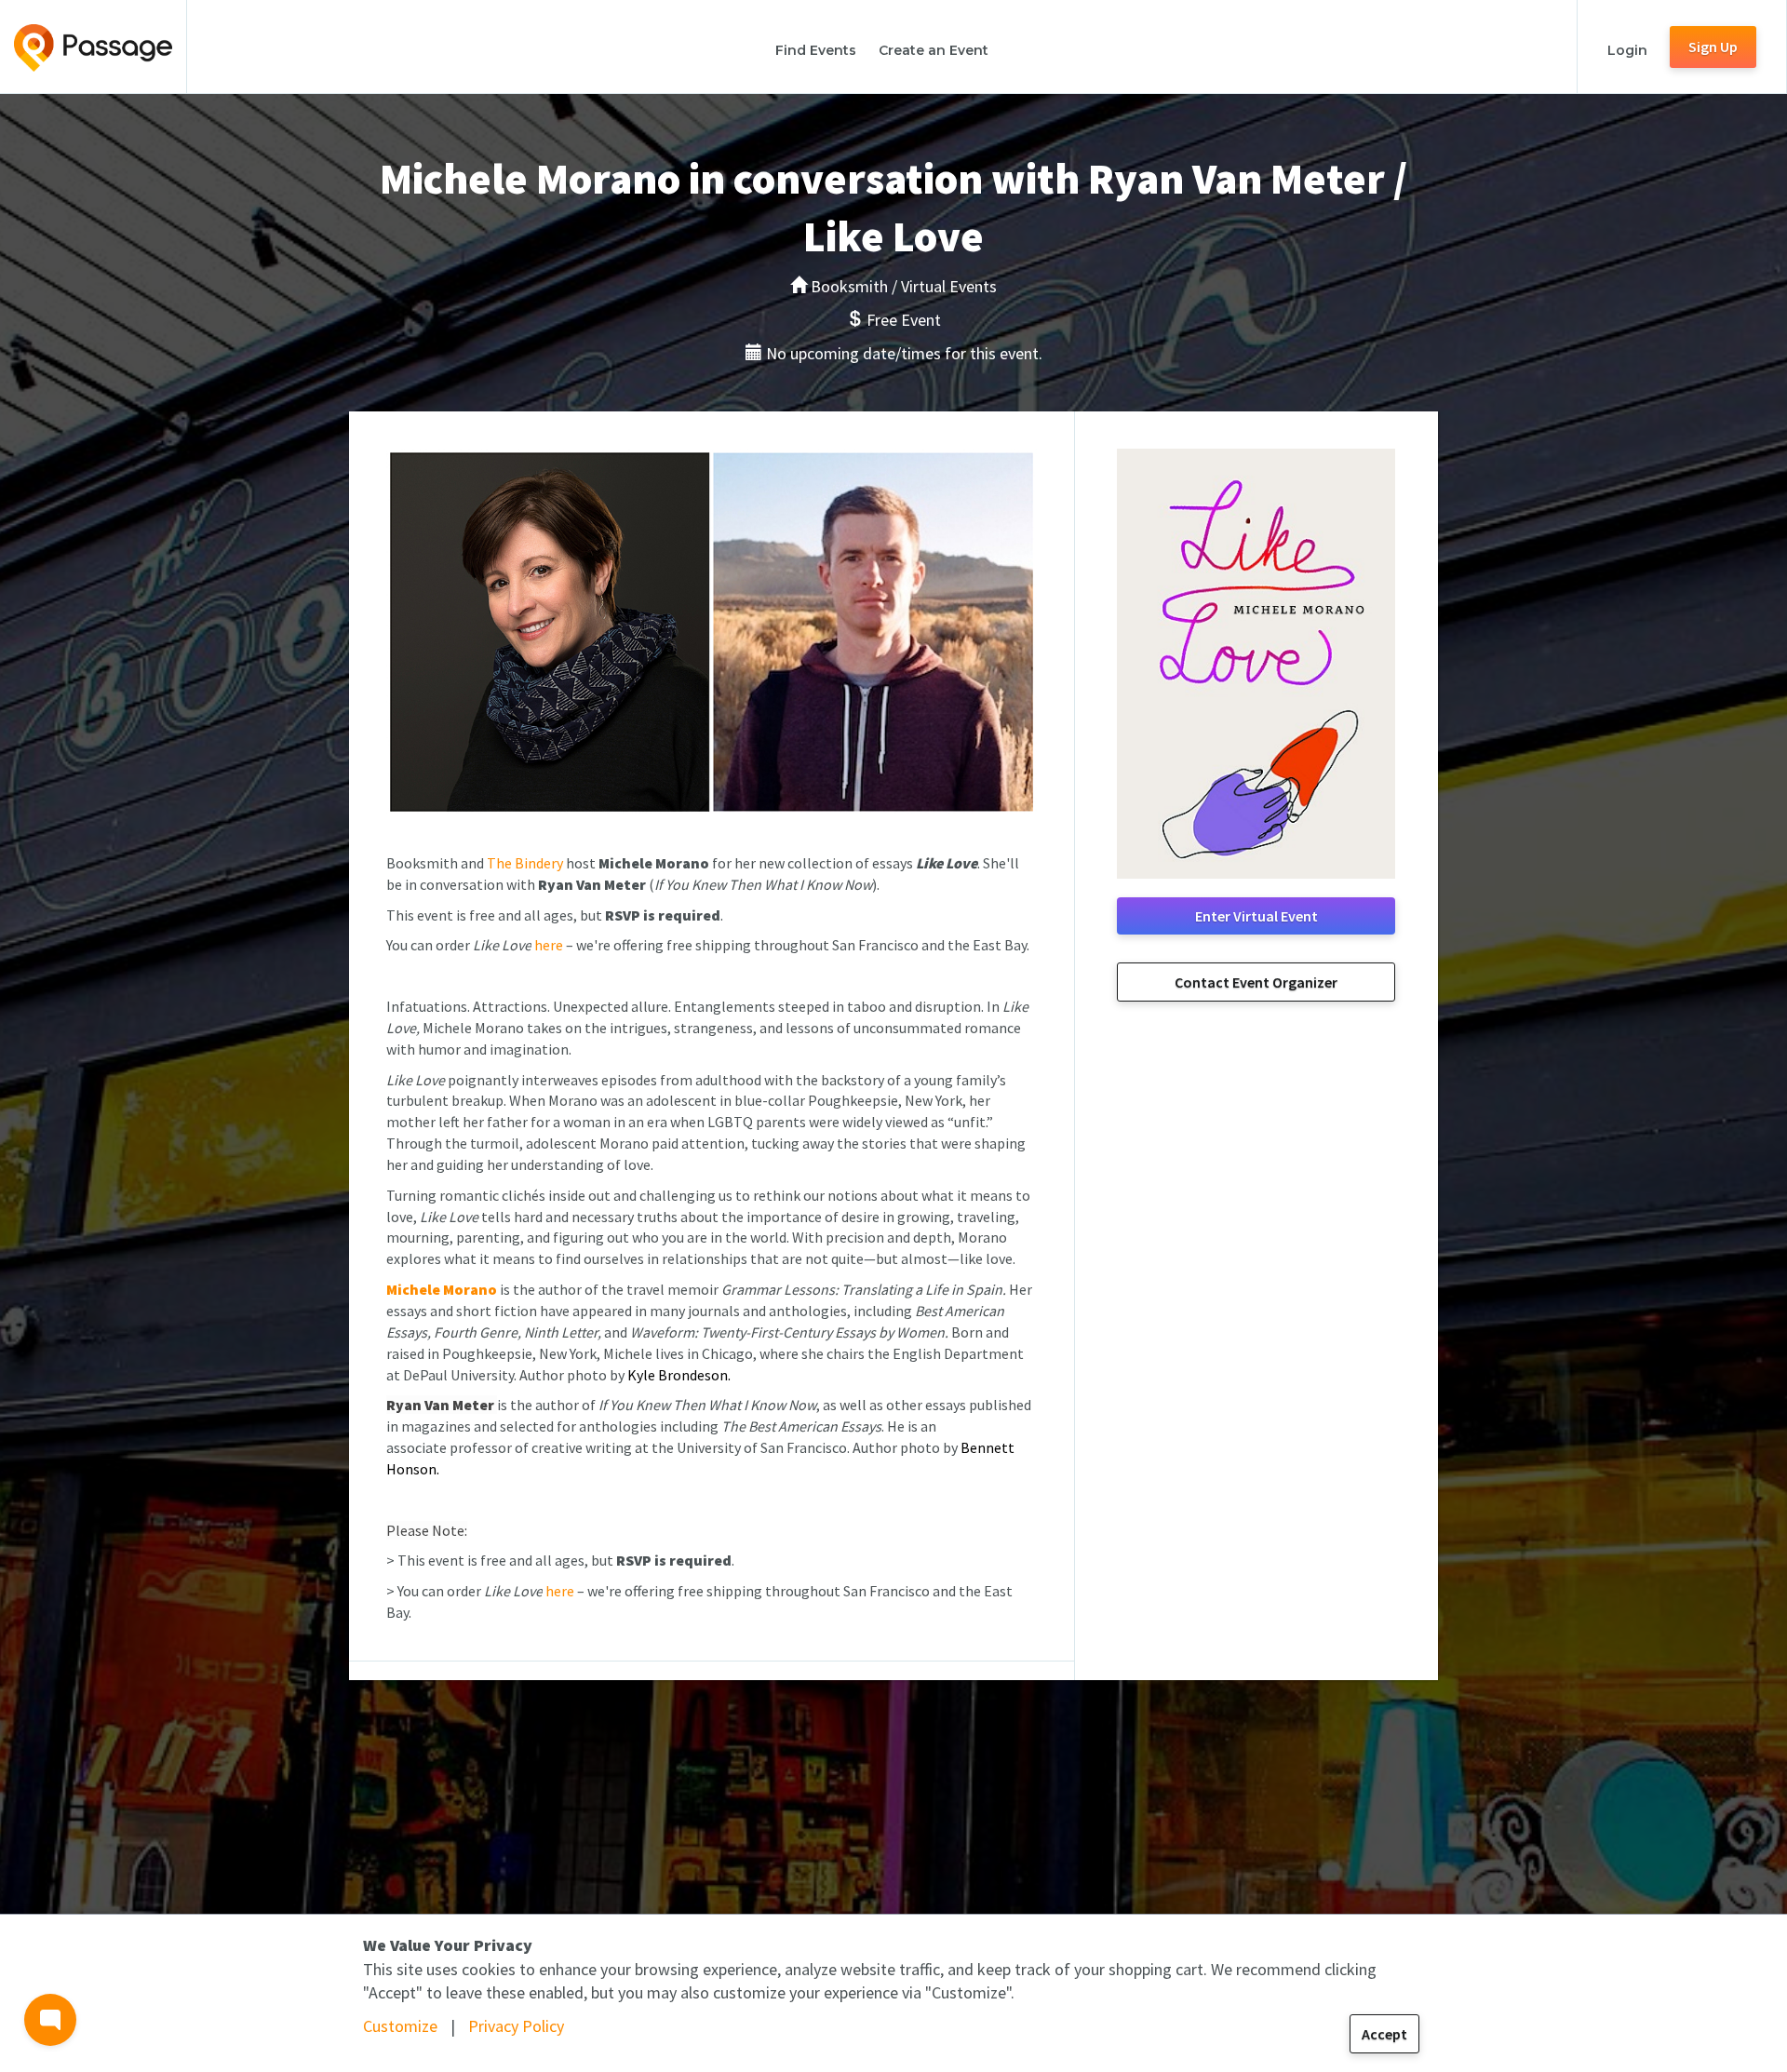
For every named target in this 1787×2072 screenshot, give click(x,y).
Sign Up (1713, 47)
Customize (400, 2026)
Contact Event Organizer (1256, 982)
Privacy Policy (516, 2026)
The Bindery (525, 863)
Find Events (816, 50)
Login (1627, 50)
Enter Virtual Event (1256, 916)
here (549, 945)
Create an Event (934, 50)
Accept (1384, 2034)
